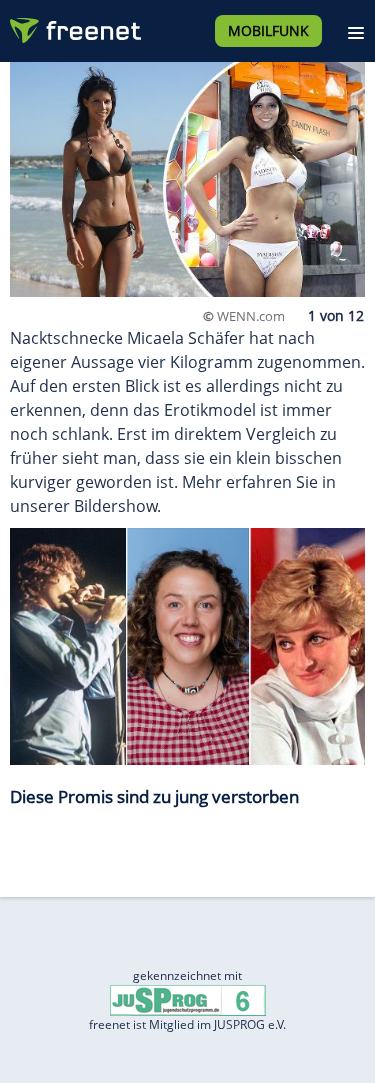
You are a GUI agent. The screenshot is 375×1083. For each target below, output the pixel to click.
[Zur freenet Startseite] (74, 26)
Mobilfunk (268, 30)
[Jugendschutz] (188, 998)
